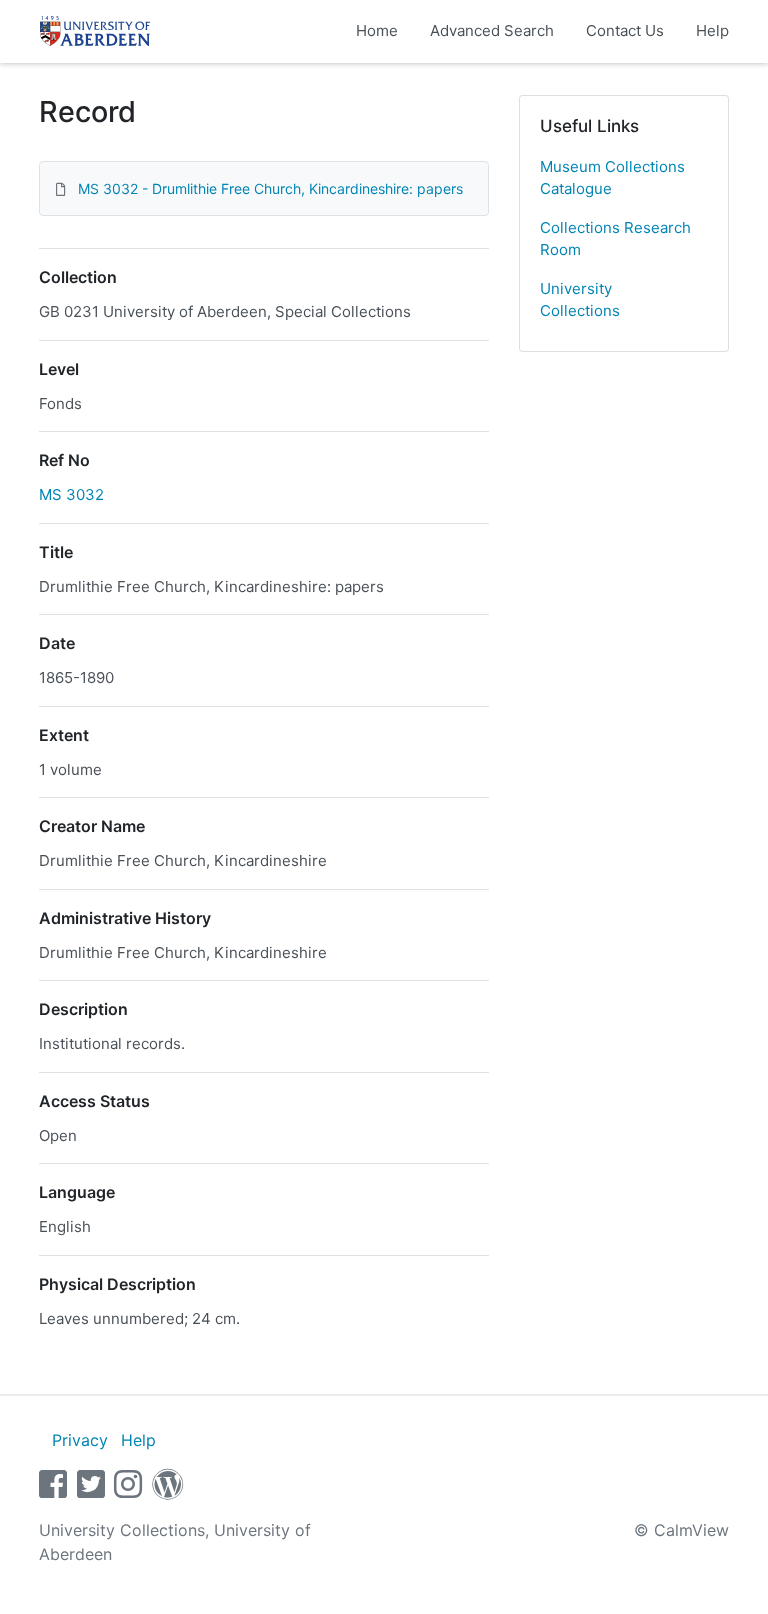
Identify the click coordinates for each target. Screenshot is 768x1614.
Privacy (80, 1440)
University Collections (580, 300)
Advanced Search (492, 30)
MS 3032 (71, 494)
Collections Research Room (615, 239)
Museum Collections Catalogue (612, 178)
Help (712, 30)
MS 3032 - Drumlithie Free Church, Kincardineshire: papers (270, 188)
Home (377, 30)
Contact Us (625, 30)
